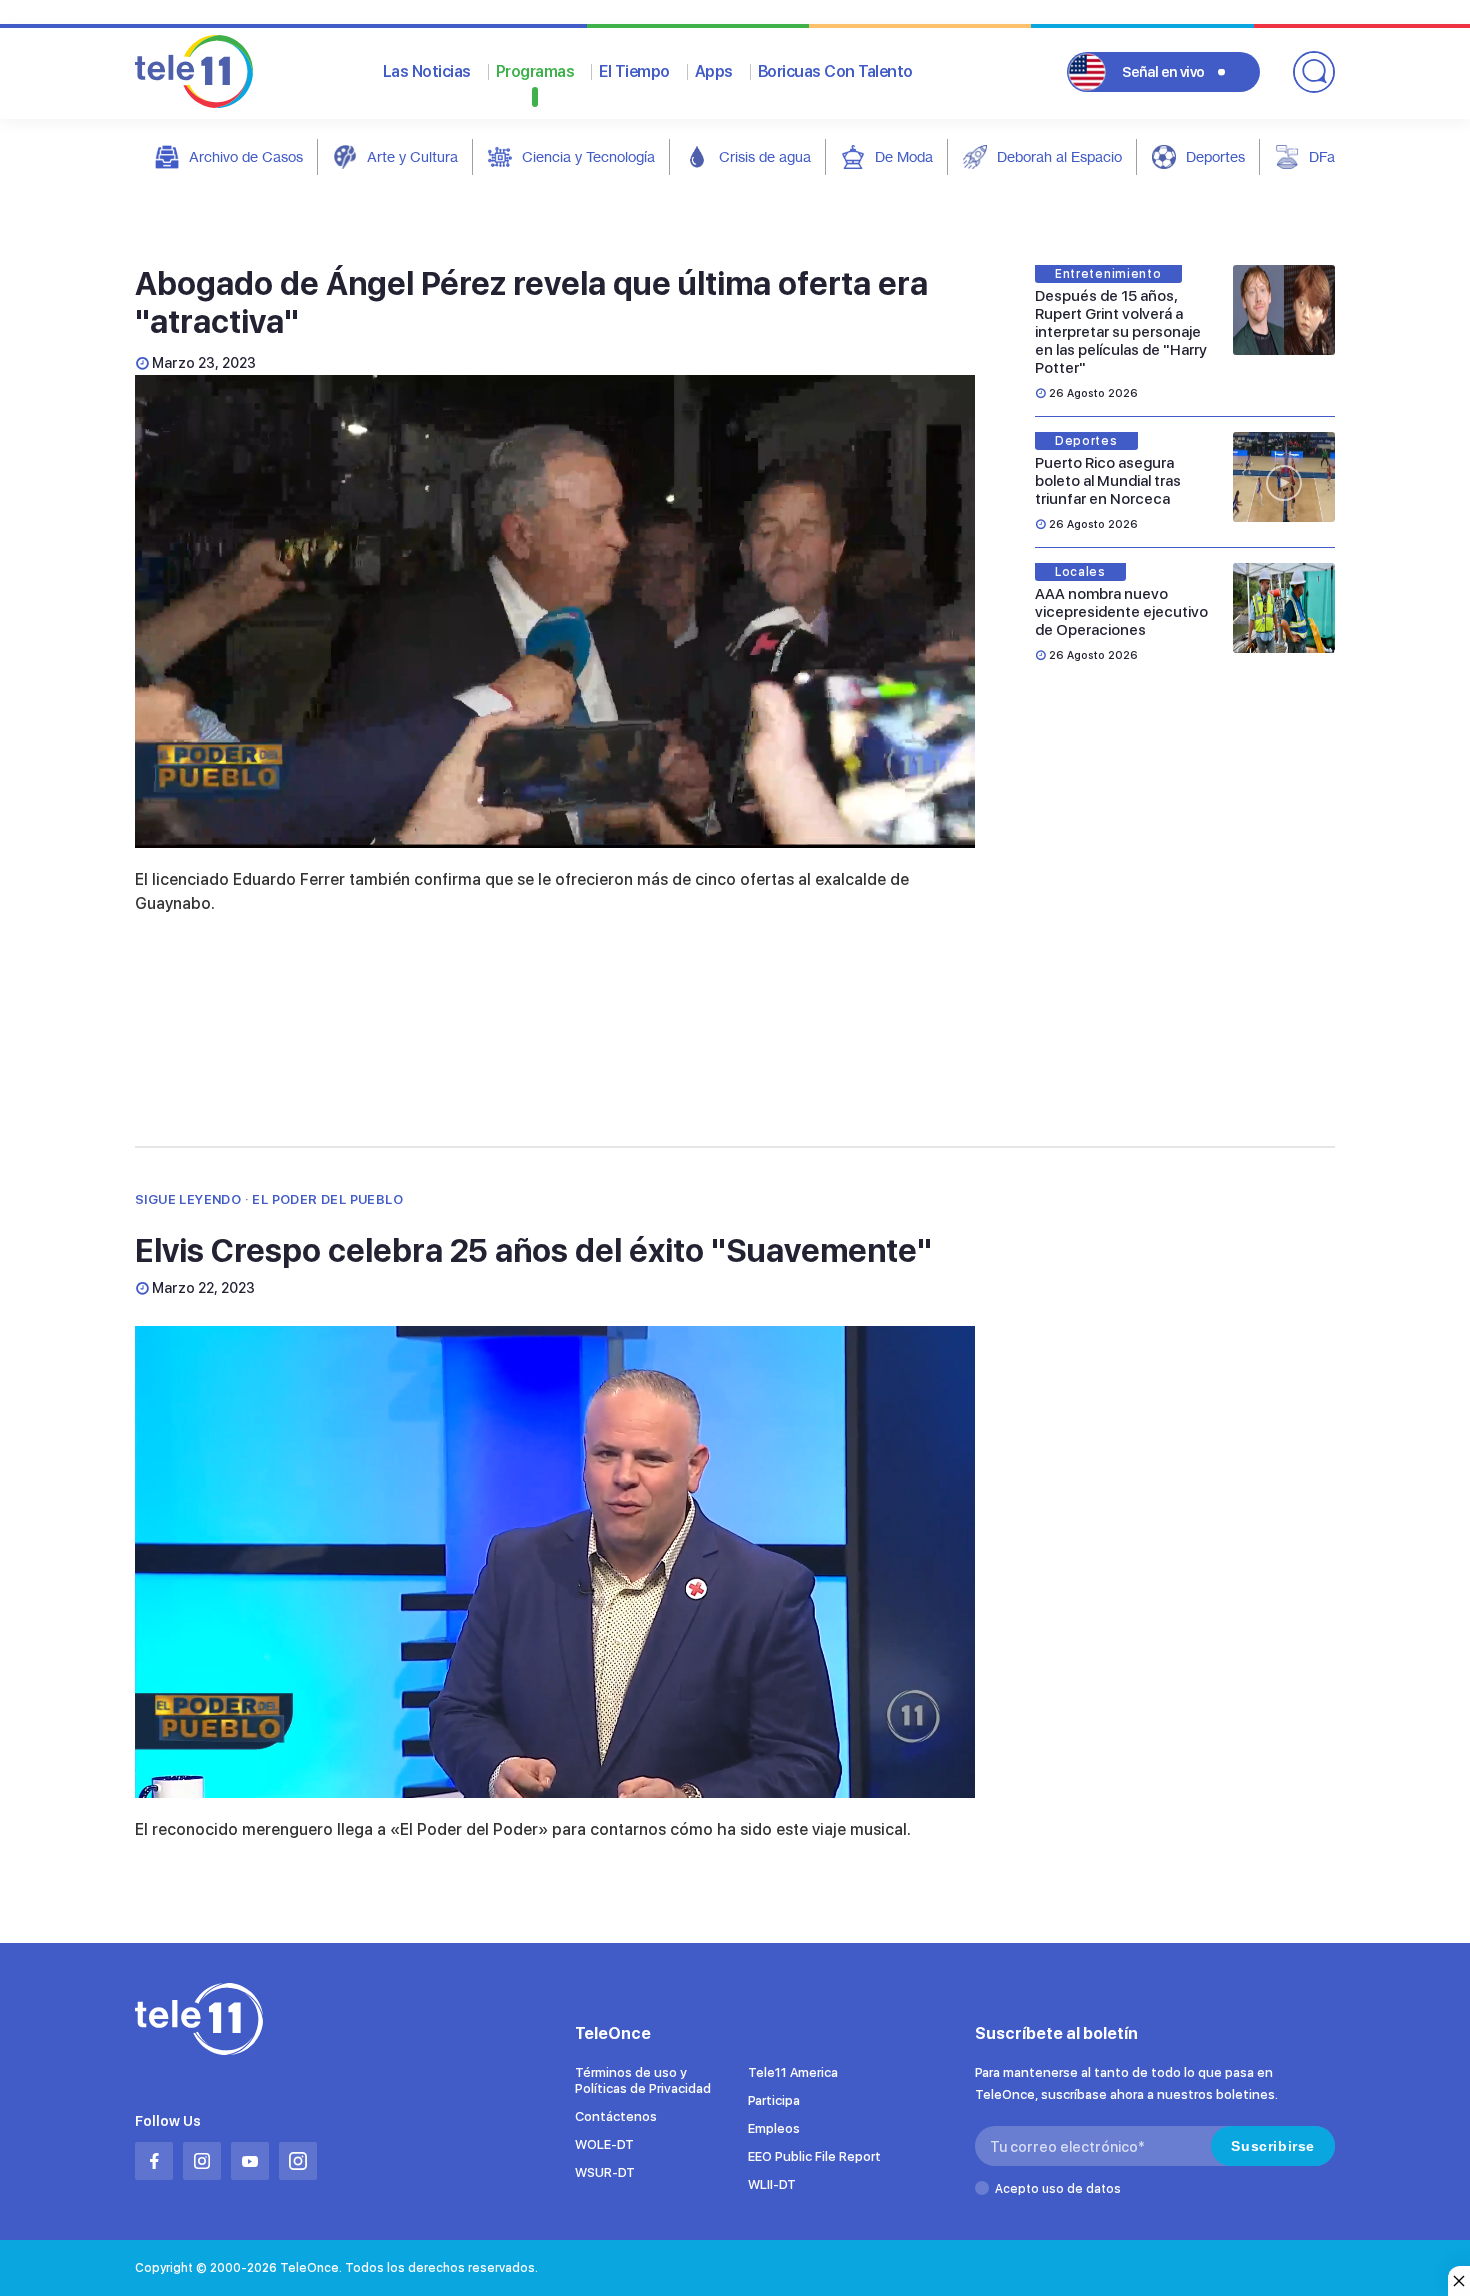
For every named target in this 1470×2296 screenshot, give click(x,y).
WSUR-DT (605, 2172)
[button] (555, 610)
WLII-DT (772, 2184)
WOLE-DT (604, 2144)
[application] (555, 611)
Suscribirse (1273, 2146)
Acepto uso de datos (1058, 2189)
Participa (774, 2100)
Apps (714, 71)
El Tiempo (634, 71)
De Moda (904, 156)
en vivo (1163, 72)
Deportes (1215, 156)
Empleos (774, 2128)
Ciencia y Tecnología (588, 156)
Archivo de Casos (246, 156)
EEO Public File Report (814, 2156)
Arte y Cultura (412, 156)
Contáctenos (616, 2116)
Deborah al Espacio (1059, 156)
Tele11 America (793, 2072)
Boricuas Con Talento (835, 71)
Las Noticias (427, 71)
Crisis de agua (765, 156)
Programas (535, 71)
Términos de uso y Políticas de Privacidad (643, 2080)
